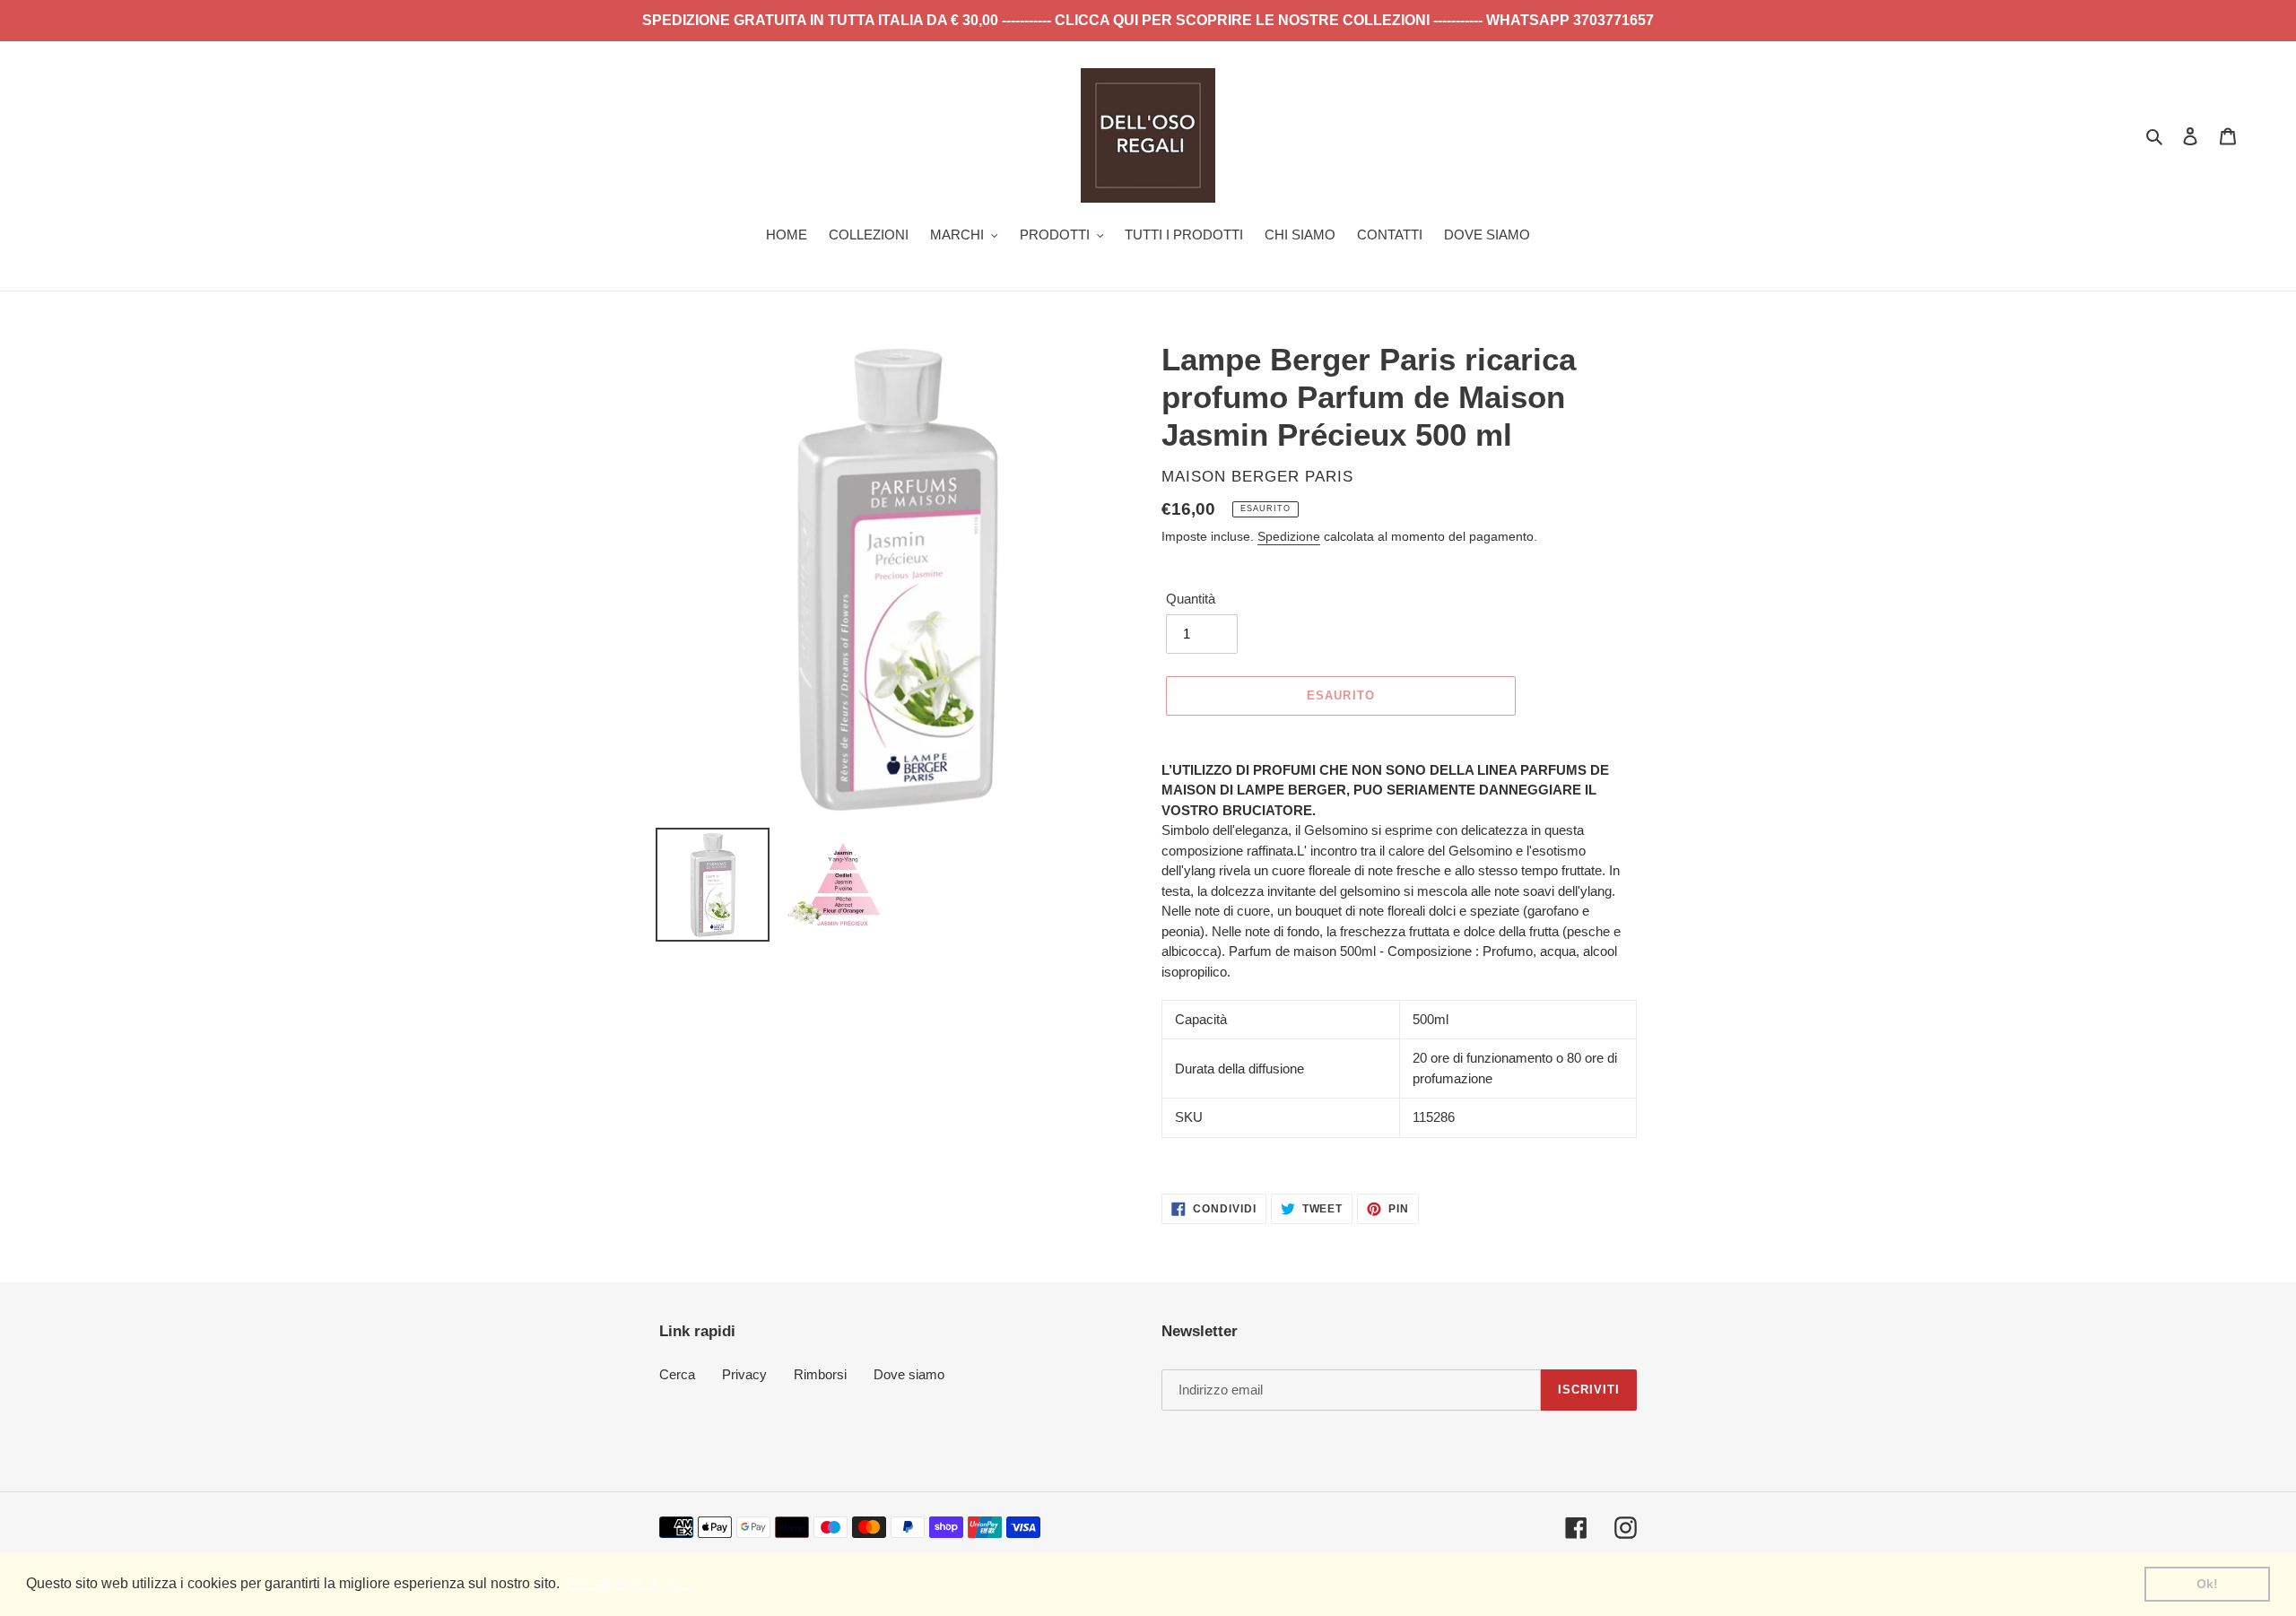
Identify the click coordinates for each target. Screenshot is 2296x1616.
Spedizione (1289, 536)
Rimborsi (820, 1374)
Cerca (677, 1374)
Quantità (1191, 599)
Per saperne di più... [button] (630, 1583)
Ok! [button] (2207, 1584)
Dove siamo (909, 1374)
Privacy (744, 1374)
